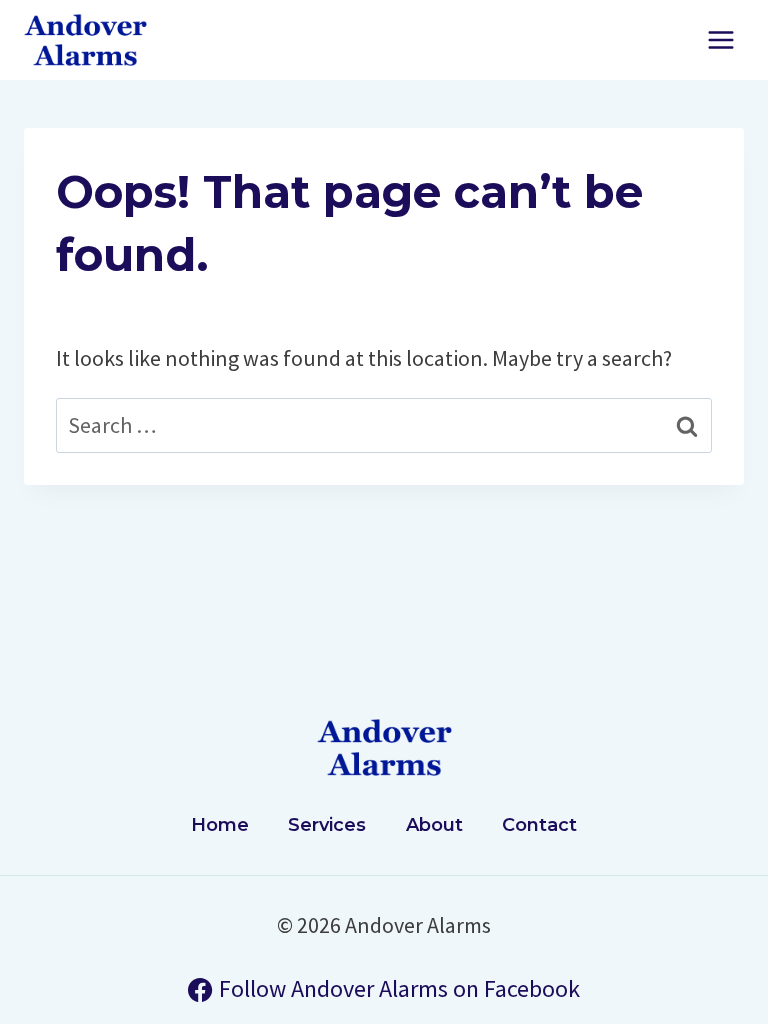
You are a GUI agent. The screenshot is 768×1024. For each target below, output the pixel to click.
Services (327, 825)
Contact (539, 825)
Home (220, 825)
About (434, 825)
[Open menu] (720, 39)
